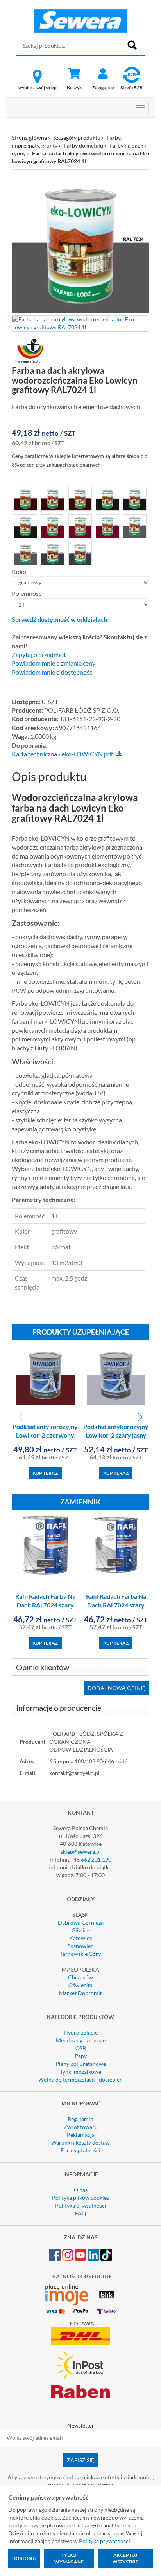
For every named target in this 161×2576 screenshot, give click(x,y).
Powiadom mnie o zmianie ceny (54, 663)
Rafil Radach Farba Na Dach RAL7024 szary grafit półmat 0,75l (116, 1605)
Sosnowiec (80, 1946)
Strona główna (29, 138)
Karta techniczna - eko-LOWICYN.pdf (62, 754)
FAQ (80, 2213)
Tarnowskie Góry (80, 1954)
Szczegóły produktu (77, 138)
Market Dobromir (81, 1993)
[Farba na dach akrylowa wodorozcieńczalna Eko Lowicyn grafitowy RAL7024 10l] (25, 552)
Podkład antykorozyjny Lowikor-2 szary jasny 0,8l (116, 1435)
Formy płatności (80, 2150)
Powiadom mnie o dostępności (53, 672)
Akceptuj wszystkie (125, 2558)
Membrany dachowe (81, 2040)
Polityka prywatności (81, 2205)
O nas (81, 2190)
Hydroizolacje (81, 2032)
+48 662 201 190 (91, 1859)
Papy (81, 2056)
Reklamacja (81, 2135)
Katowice (81, 1938)
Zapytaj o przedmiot (39, 655)
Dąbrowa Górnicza (81, 1922)
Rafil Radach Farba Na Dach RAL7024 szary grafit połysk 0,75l (45, 1605)
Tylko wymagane (69, 2558)
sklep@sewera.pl (81, 1852)
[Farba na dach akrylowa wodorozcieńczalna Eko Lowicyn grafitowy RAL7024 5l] (135, 525)
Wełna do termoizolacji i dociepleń (80, 2079)
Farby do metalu (83, 145)
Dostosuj (24, 2558)
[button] (140, 1417)
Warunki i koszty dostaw (80, 2142)
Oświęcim (80, 1985)
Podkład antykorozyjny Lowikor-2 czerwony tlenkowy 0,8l (45, 1435)
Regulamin (80, 2119)
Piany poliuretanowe (81, 2064)
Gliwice (81, 1930)
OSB (81, 2048)
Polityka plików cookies (80, 2198)
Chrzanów (80, 1977)
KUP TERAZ (45, 1473)
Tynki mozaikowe (80, 2072)
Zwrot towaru (81, 2127)
